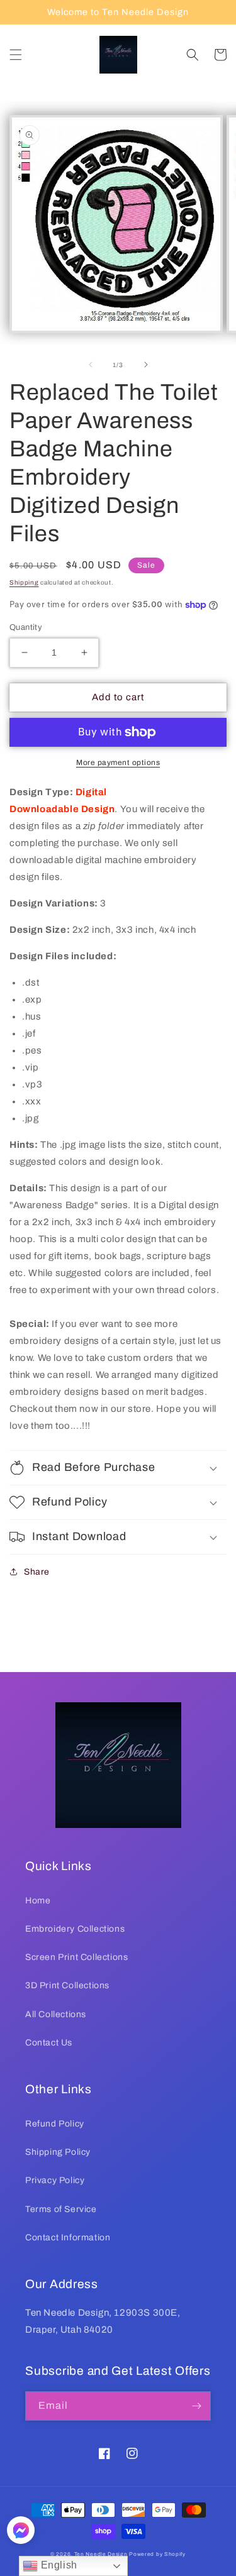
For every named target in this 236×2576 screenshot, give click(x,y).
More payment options (118, 762)
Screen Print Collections (76, 1957)
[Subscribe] (196, 2406)
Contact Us (49, 2043)
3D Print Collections (67, 1985)
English (58, 2565)
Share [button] (37, 1572)
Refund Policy (55, 2124)
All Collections (56, 2014)
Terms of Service (61, 2209)
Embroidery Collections (75, 1929)
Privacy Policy (55, 2180)
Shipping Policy (58, 2152)
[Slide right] (146, 365)
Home (38, 1901)
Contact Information (68, 2237)
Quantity (26, 627)
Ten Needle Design (101, 2554)
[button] (16, 55)
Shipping (24, 582)
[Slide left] (91, 365)
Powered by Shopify (157, 2554)
